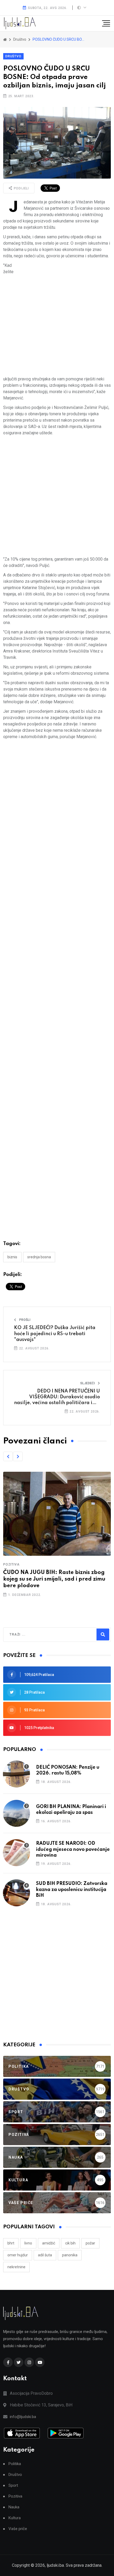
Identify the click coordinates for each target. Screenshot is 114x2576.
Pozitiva (11, 1564)
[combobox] (32, 1635)
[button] (8, 1456)
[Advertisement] (57, 319)
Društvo (13, 56)
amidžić (49, 2243)
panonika (70, 2255)
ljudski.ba (55, 2565)
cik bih (70, 2243)
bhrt (11, 2243)
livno (28, 2243)
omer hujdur (18, 2255)
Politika (15, 2464)
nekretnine (16, 2267)
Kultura (15, 2518)
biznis (12, 1257)
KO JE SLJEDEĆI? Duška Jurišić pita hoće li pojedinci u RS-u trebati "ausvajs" (55, 1334)
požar (90, 2243)
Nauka (14, 2507)
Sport (13, 2486)
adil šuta (45, 2255)
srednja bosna (39, 1257)
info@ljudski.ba (23, 2417)
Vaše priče (18, 2529)
